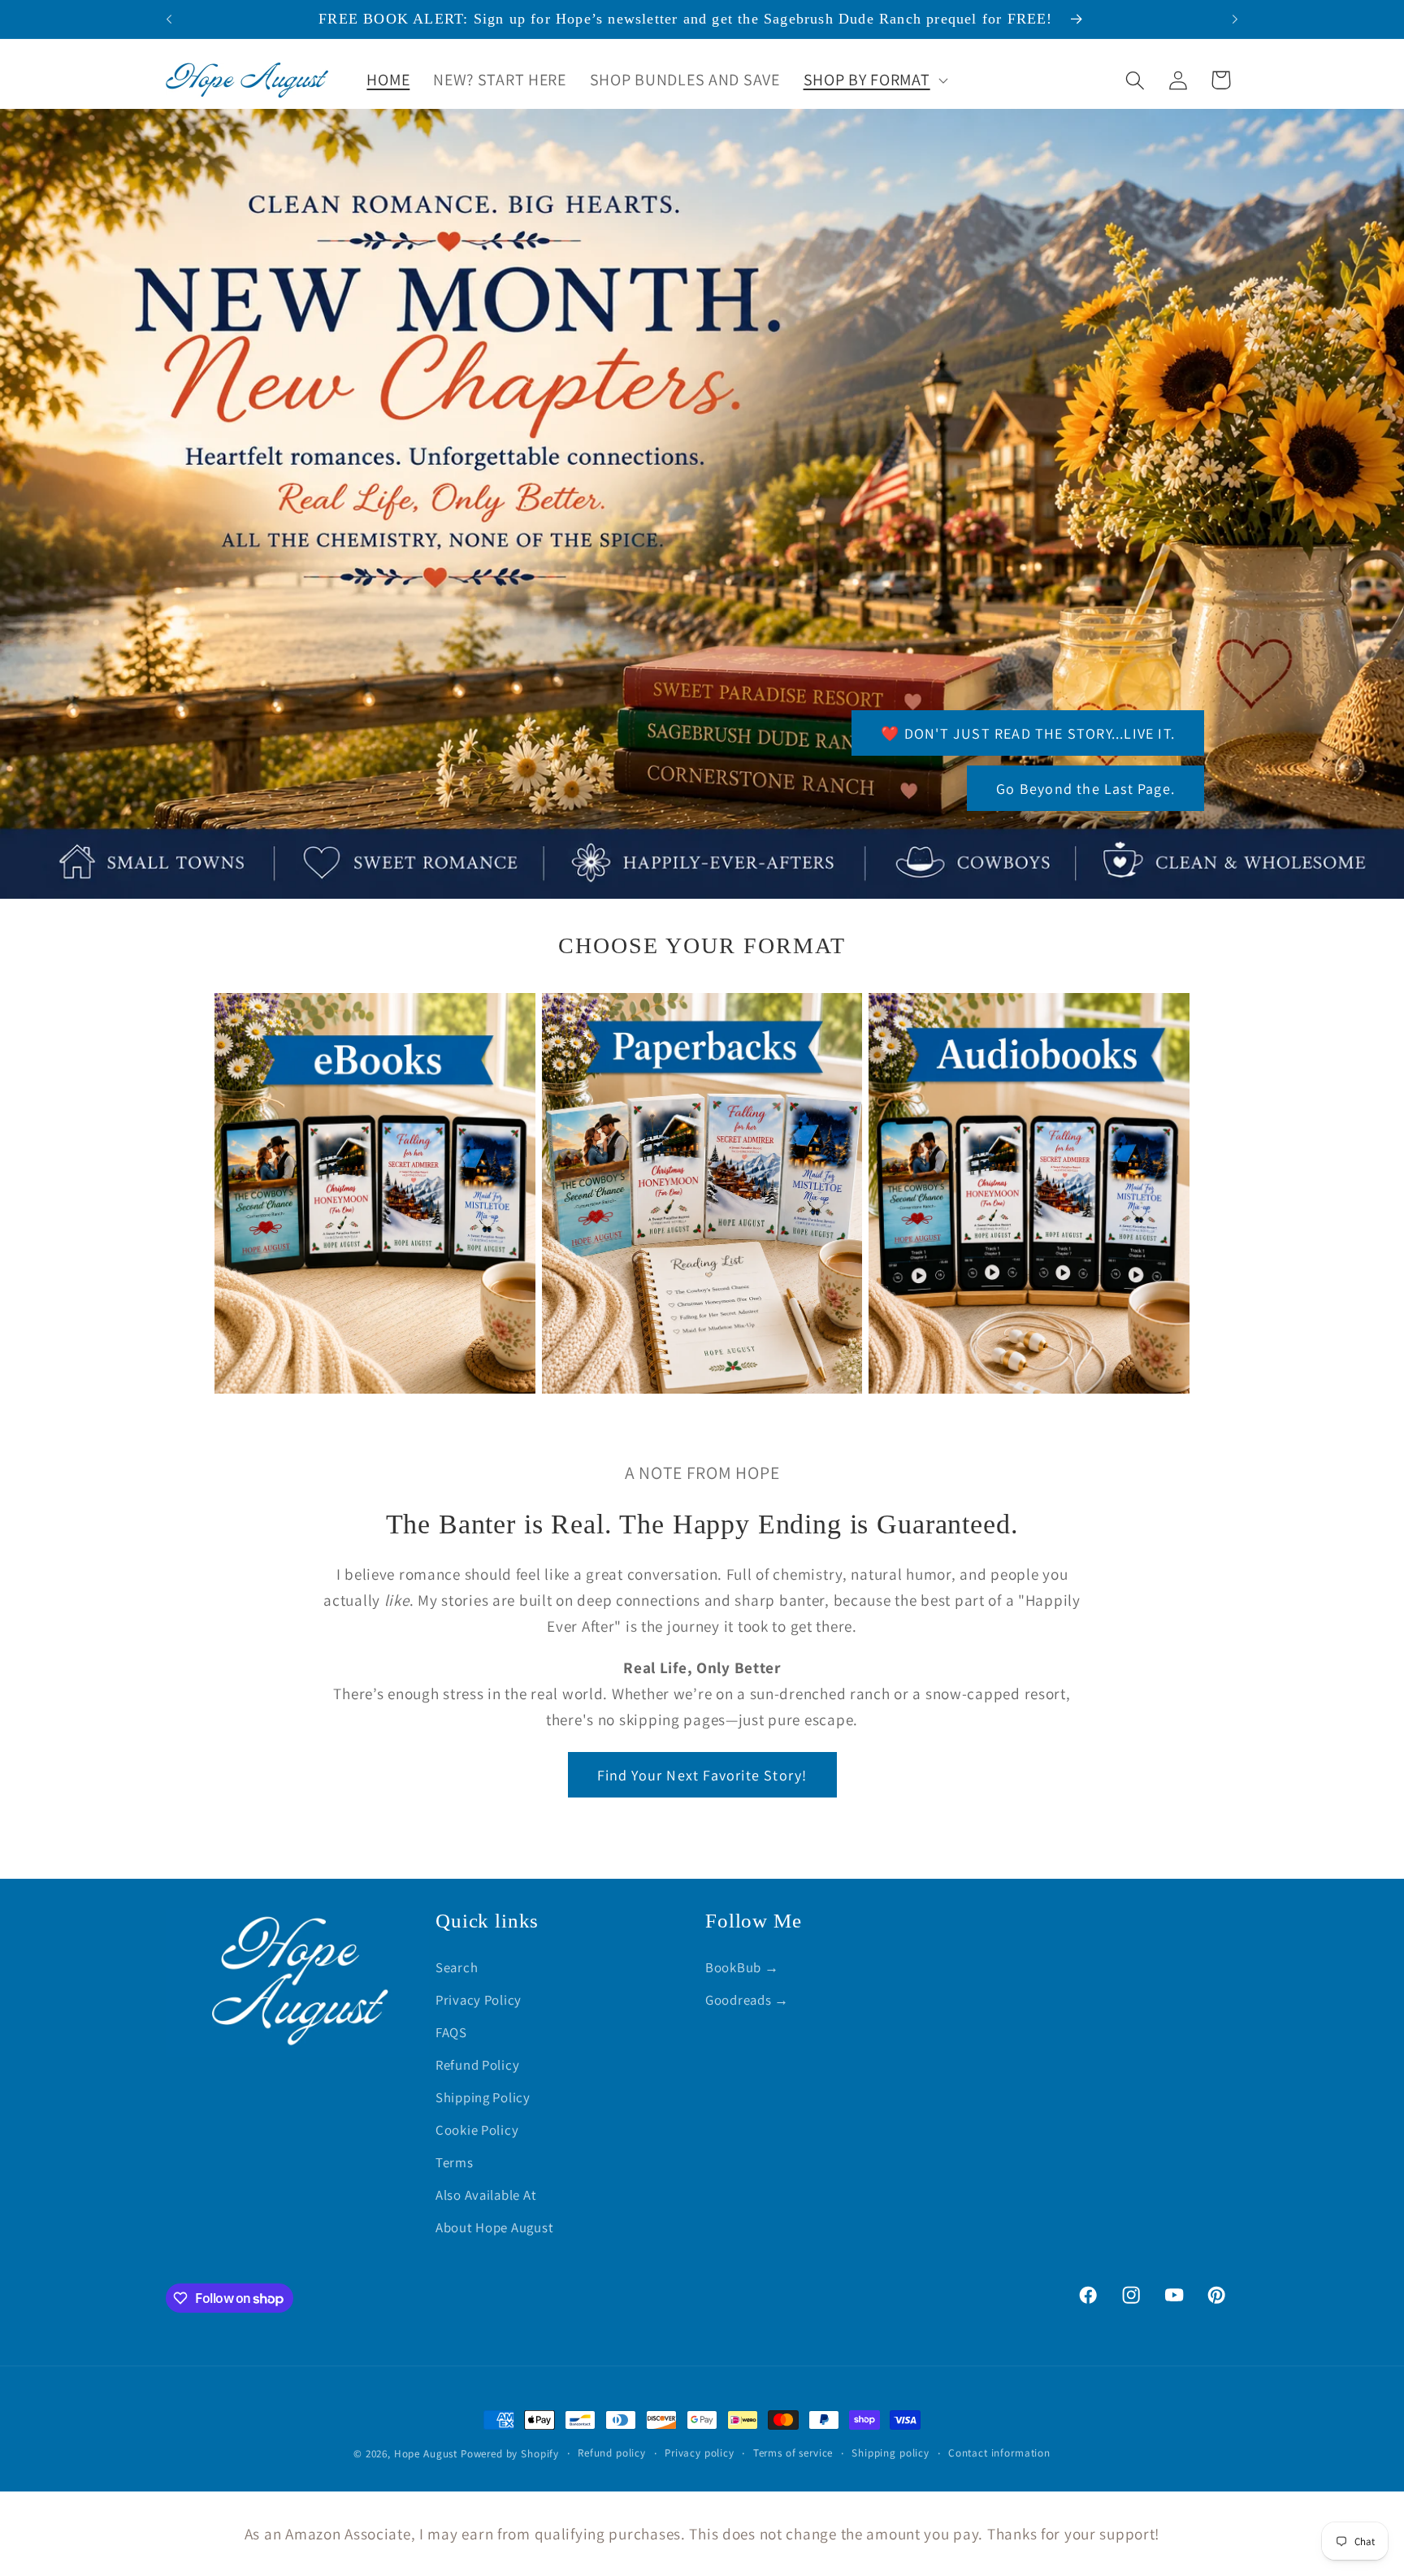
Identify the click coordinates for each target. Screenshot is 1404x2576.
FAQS (451, 2032)
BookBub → (742, 1967)
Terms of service (793, 2453)
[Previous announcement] (169, 20)
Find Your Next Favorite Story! (702, 1775)
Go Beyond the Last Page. (1085, 789)
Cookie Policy (477, 2130)
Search (457, 1967)
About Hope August (494, 2227)
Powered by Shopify (510, 2454)
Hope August (427, 2454)
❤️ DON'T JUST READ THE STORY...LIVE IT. (1028, 733)
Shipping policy (890, 2453)
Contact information (999, 2453)
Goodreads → (747, 2000)
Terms (455, 2162)
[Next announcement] (1235, 20)
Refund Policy (477, 2065)
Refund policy (612, 2453)
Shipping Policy (483, 2097)
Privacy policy (700, 2453)
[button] (874, 80)
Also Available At (486, 2195)
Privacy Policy (479, 2000)
